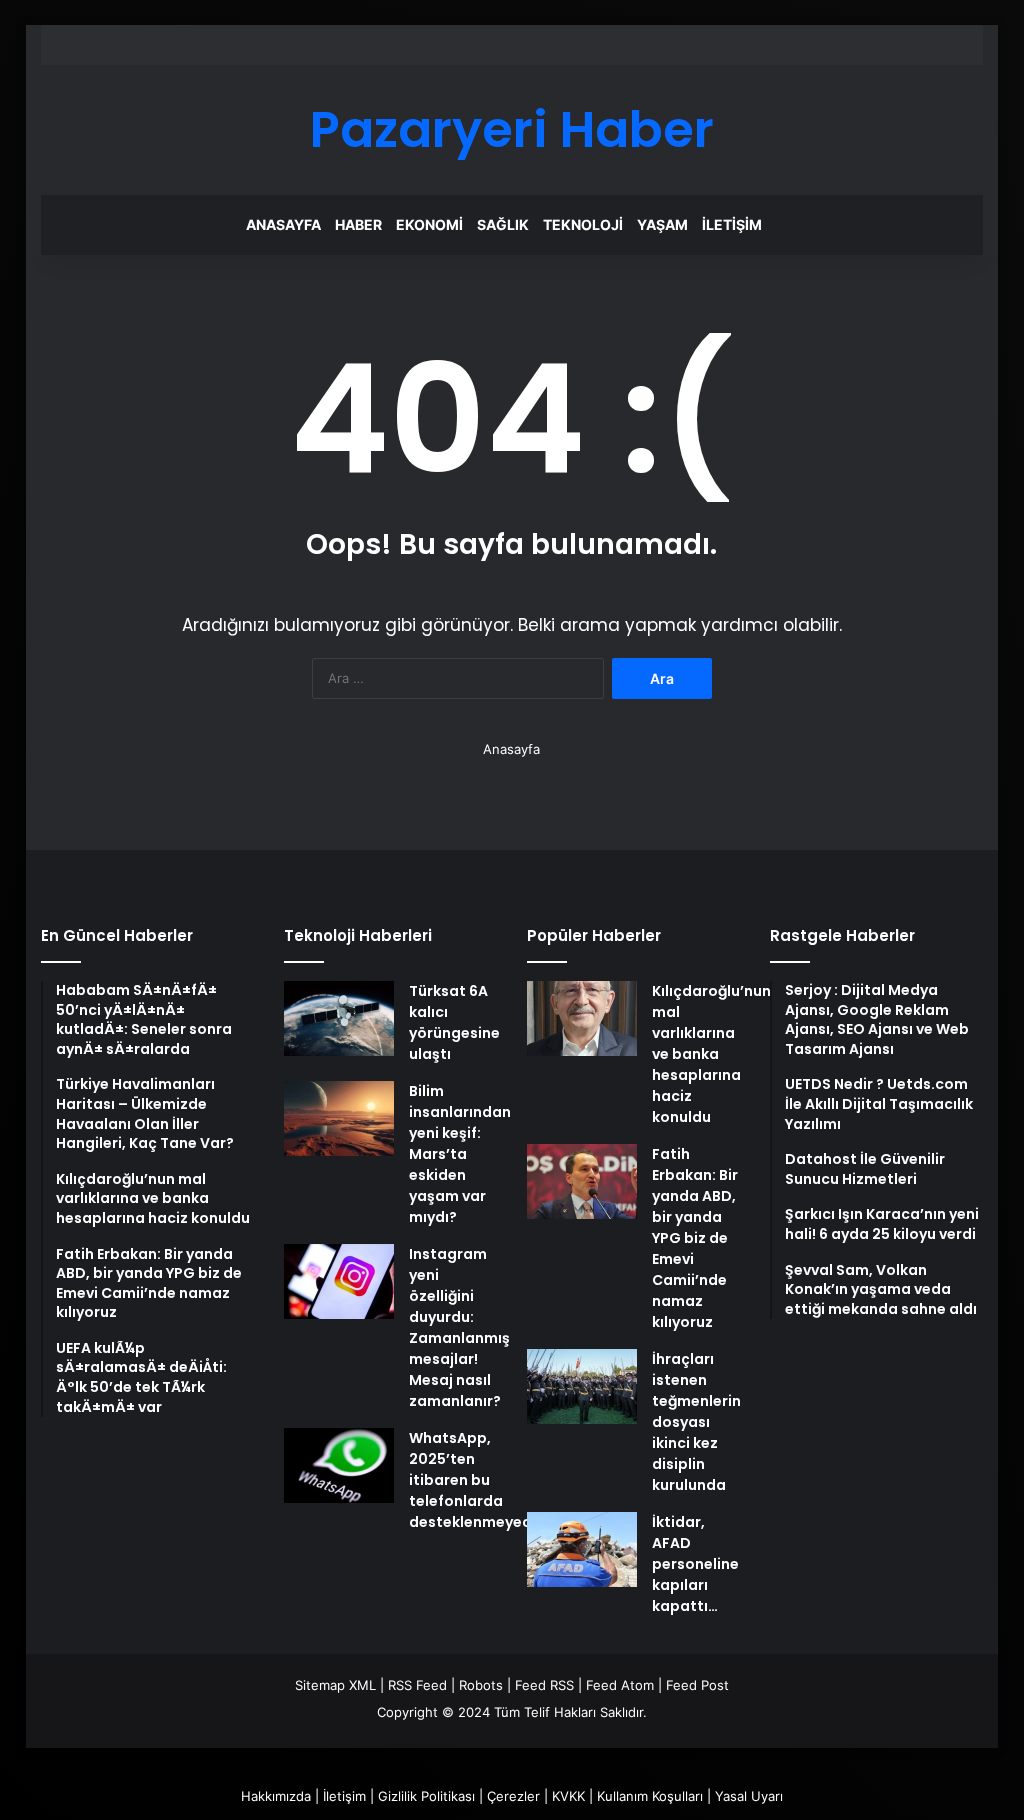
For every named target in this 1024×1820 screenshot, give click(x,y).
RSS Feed (417, 1685)
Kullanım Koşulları (650, 1796)
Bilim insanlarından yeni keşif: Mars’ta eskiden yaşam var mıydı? (460, 1154)
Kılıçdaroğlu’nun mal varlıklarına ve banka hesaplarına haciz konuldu (711, 1054)
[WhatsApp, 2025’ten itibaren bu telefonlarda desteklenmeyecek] (339, 1465)
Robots (481, 1685)
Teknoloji (583, 224)
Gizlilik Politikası (426, 1796)
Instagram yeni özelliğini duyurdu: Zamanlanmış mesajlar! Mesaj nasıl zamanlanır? (459, 1327)
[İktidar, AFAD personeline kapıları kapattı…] (582, 1549)
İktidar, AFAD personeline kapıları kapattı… (695, 1564)
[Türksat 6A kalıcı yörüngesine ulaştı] (339, 1018)
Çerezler (513, 1796)
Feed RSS (544, 1685)
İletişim (732, 224)
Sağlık (503, 224)
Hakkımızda (276, 1796)
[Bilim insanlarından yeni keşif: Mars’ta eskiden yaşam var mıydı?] (339, 1118)
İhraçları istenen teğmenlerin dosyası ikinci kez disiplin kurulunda (696, 1422)
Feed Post (697, 1685)
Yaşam (662, 224)
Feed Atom (620, 1685)
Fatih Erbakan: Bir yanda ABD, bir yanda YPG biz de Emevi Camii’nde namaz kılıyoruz (695, 1238)
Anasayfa (283, 224)
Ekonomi (429, 224)
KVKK (568, 1796)
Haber (358, 224)
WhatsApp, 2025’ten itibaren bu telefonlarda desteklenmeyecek (478, 1480)
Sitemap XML (335, 1685)
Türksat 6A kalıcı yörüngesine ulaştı (454, 1022)
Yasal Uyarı (749, 1796)
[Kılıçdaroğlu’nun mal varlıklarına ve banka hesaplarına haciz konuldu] (582, 1018)
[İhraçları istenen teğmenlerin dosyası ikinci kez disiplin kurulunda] (582, 1386)
